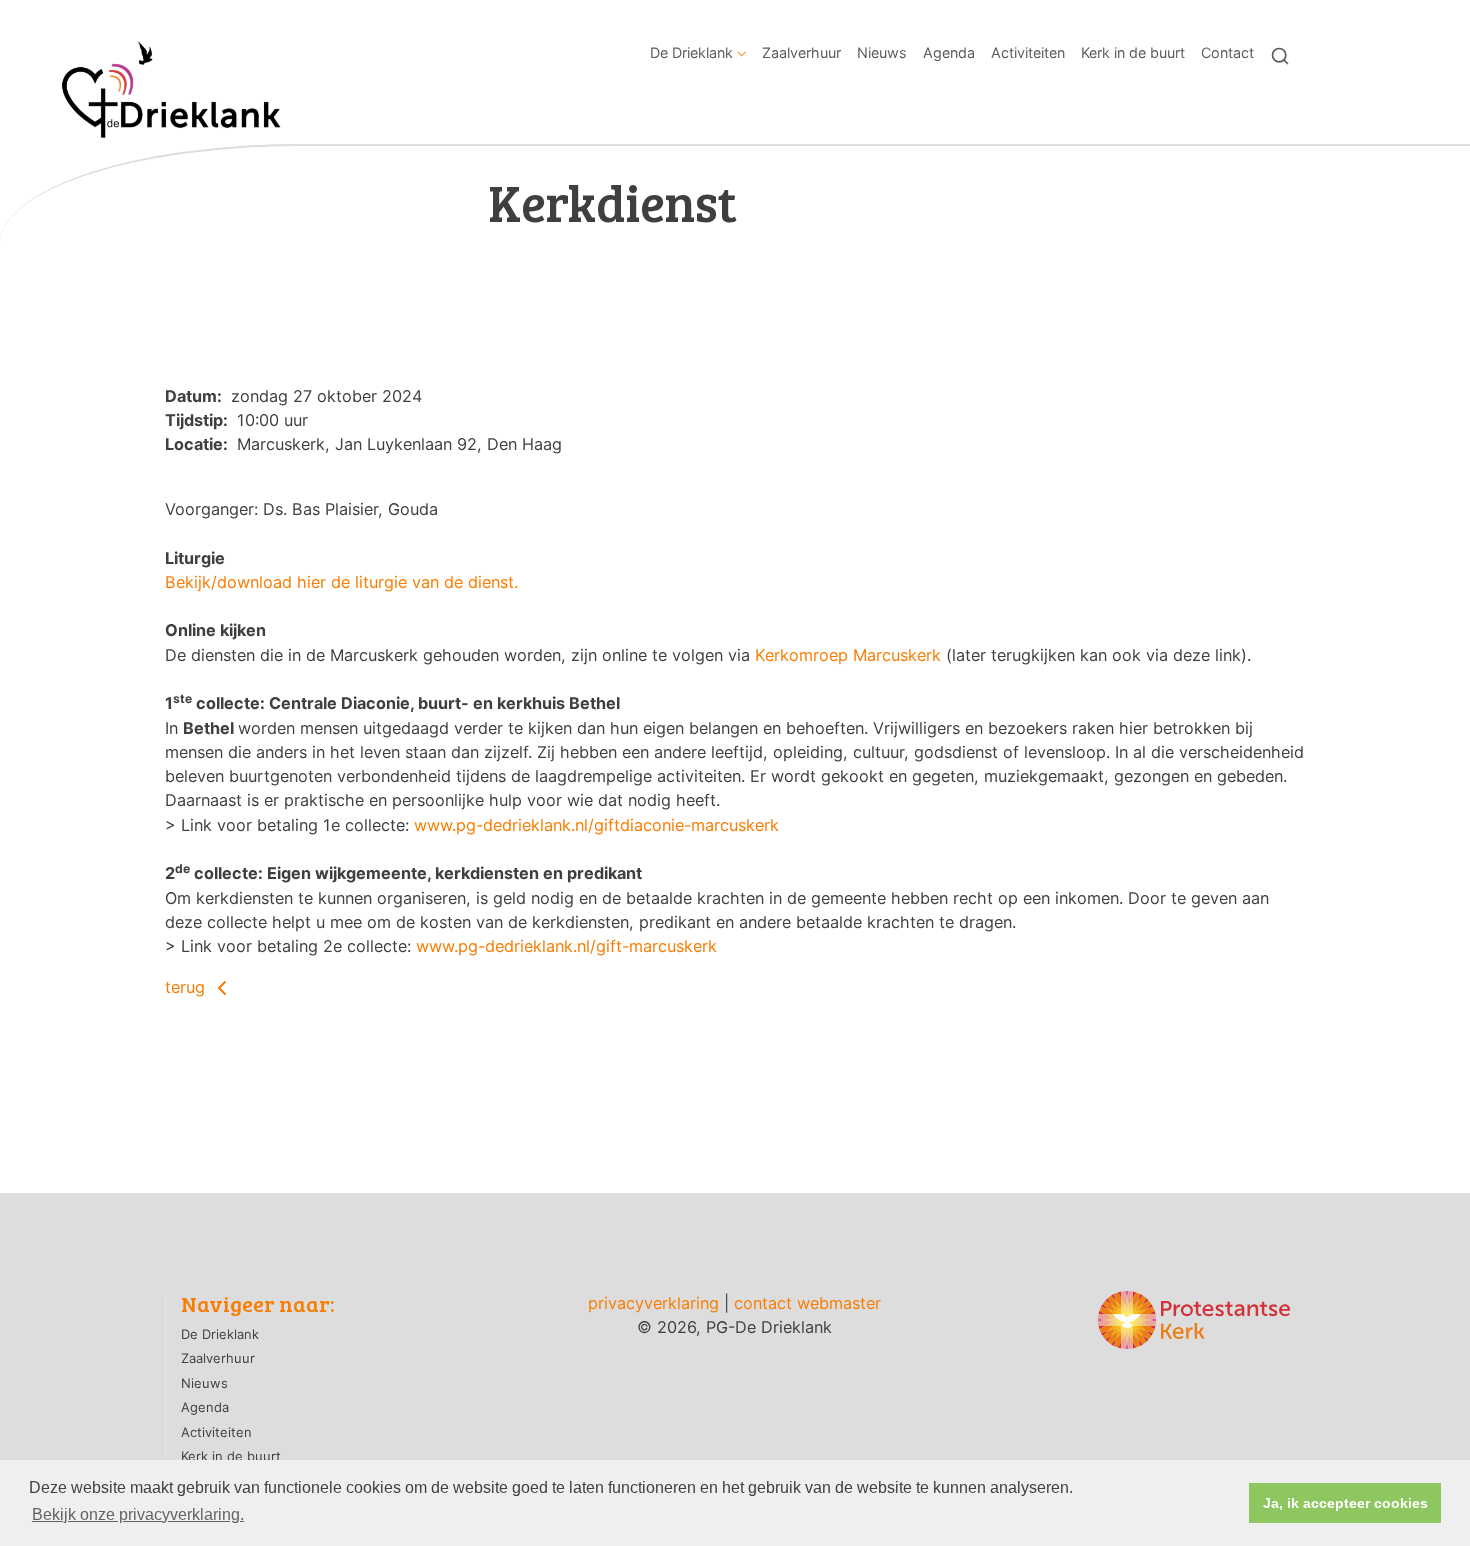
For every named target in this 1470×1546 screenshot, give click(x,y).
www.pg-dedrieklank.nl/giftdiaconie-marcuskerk (596, 825)
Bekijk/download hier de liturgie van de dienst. (341, 582)
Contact (1227, 52)
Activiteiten (1028, 52)
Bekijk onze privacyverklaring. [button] (138, 1514)
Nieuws (882, 52)
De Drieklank (691, 52)
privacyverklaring (653, 1303)
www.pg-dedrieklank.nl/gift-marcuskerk (566, 946)
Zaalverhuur (801, 52)
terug (187, 987)
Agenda (949, 52)
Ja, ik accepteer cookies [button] (1345, 1503)
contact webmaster (807, 1303)
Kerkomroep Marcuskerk (848, 655)
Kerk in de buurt (1133, 52)
